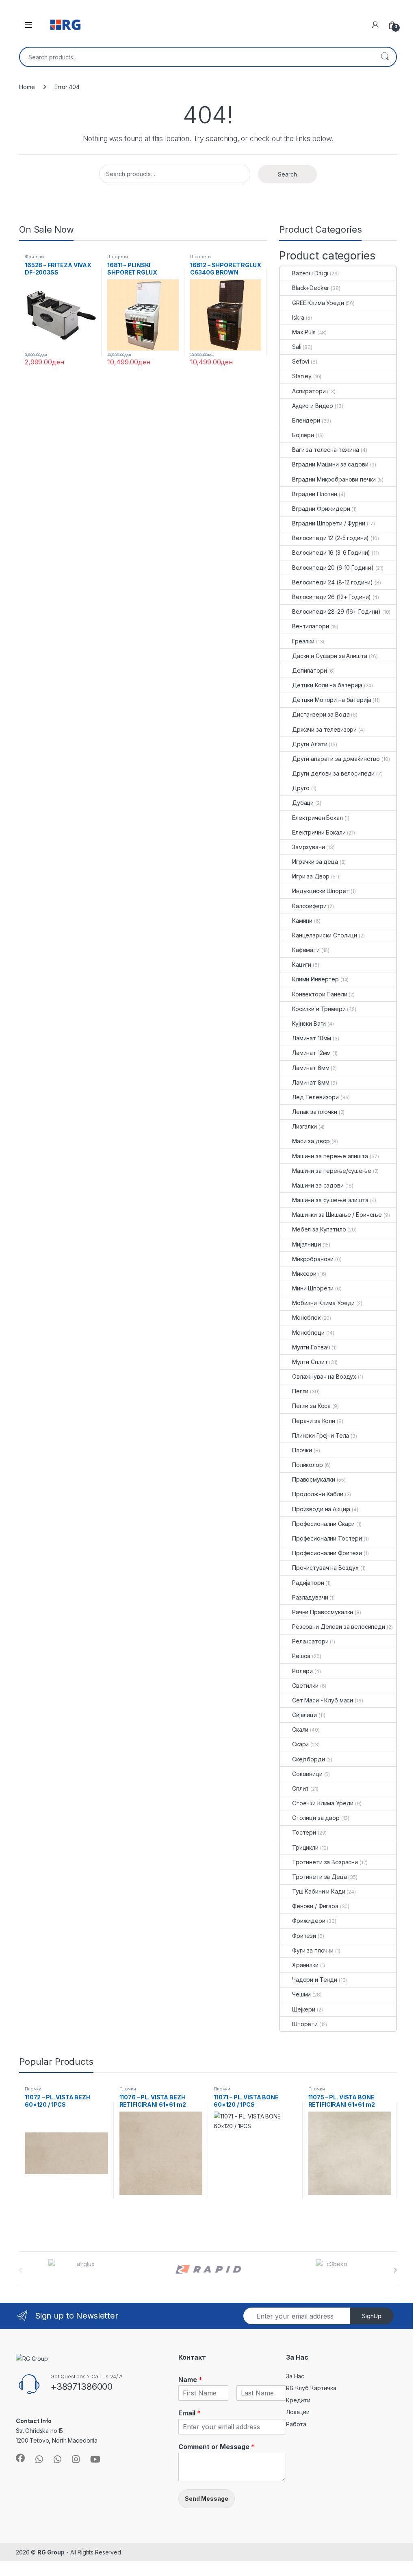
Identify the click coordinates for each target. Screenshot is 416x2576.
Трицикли (305, 1847)
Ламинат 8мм (311, 1082)
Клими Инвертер (315, 979)
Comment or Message (217, 2447)
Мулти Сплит (310, 1362)
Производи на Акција (321, 1509)
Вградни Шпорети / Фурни (329, 523)
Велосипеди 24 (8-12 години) (333, 582)
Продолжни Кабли (318, 1494)
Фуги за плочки (313, 1950)
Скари (300, 1744)
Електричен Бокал (317, 818)
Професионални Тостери (327, 1538)
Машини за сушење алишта (330, 1200)
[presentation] (395, 2270)
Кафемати (306, 950)
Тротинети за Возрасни (325, 1862)
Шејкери (304, 2009)
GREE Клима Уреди (318, 303)
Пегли (300, 1391)
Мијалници (307, 1244)
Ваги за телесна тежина (326, 450)
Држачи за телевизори (324, 729)
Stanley (302, 376)
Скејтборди (309, 1759)
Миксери (304, 1274)
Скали (300, 1729)
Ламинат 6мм (311, 1068)
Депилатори (310, 670)
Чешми (301, 1994)
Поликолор (308, 1465)
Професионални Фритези (327, 1553)
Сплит (300, 1788)
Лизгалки (304, 1126)
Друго (301, 788)
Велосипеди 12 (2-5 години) (330, 538)
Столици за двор (316, 1818)
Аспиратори (309, 391)
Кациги (302, 964)
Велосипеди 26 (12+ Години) (331, 597)
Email (190, 2413)
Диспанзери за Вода (321, 714)
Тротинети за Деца (320, 1877)
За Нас (295, 2376)
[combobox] (197, 57)
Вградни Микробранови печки (334, 479)
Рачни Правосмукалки (323, 1612)
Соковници (307, 1774)
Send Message (207, 2499)
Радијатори (308, 1583)
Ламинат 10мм (312, 1038)
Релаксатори (310, 1641)
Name (190, 2380)
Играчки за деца (315, 862)
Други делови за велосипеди (333, 773)
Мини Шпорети (313, 1288)
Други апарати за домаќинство (336, 759)
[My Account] (375, 25)
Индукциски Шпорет (321, 891)
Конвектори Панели (320, 994)
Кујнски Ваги (309, 1023)
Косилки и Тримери (319, 1009)
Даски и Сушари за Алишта (330, 656)
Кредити (298, 2400)
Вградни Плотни (315, 494)
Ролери (302, 1671)
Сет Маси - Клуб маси (323, 1700)
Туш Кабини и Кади (319, 1891)
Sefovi (301, 361)
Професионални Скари (323, 1524)
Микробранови (313, 1259)
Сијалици (304, 1715)
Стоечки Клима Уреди (323, 1803)
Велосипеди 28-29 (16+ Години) (336, 611)
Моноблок (306, 1317)
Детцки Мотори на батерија (332, 700)
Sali (297, 347)
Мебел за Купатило (319, 1229)
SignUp (372, 2316)
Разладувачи (310, 1597)
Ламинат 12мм (311, 1053)
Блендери (306, 420)
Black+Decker (311, 288)
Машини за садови (318, 1185)
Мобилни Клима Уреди (323, 1303)
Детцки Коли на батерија (327, 685)
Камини (302, 921)
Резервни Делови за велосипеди (339, 1627)
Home (27, 87)
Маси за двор (311, 1141)
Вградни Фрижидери (321, 509)
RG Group (51, 2552)
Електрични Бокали (319, 832)
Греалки (303, 641)
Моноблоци (308, 1333)
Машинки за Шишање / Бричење (337, 1215)
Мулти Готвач (311, 1347)
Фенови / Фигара (315, 1906)
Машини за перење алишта (330, 1156)
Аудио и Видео (313, 406)
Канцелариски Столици (325, 935)
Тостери (304, 1832)
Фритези (34, 257)
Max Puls (304, 332)
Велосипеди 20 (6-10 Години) (333, 568)
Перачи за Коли (314, 1421)
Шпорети (118, 257)
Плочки (302, 1450)
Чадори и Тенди (315, 1980)
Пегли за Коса (311, 1406)
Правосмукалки (314, 1479)
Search (385, 57)
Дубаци (303, 803)
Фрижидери (309, 1921)
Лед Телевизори (315, 1097)
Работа (296, 2424)
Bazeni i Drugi (310, 273)
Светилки (305, 1686)
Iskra (298, 317)
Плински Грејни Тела (321, 1435)
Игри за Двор (311, 876)
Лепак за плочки (315, 1112)
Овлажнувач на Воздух (324, 1376)
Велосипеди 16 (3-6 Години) (331, 552)
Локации (298, 2412)
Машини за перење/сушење (332, 1171)
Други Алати (310, 744)
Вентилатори (310, 626)
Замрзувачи (309, 847)
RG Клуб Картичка (311, 2388)
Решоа (301, 1656)
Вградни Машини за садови (330, 464)
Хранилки (305, 1965)
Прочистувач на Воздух (325, 1568)
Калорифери (309, 906)
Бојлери (303, 435)
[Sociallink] (20, 2458)
